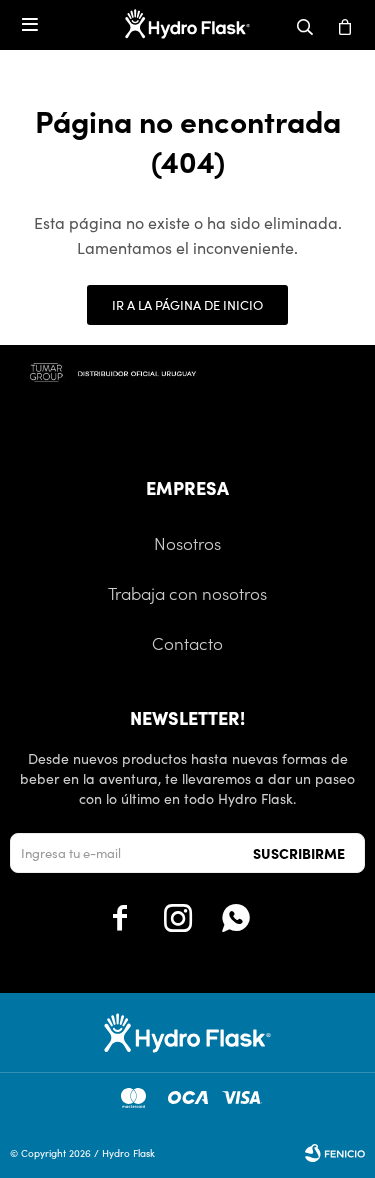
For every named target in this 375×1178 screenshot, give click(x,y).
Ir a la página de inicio (187, 304)
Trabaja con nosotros (187, 593)
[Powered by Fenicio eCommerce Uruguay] (335, 1153)
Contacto (187, 643)
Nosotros (187, 543)
